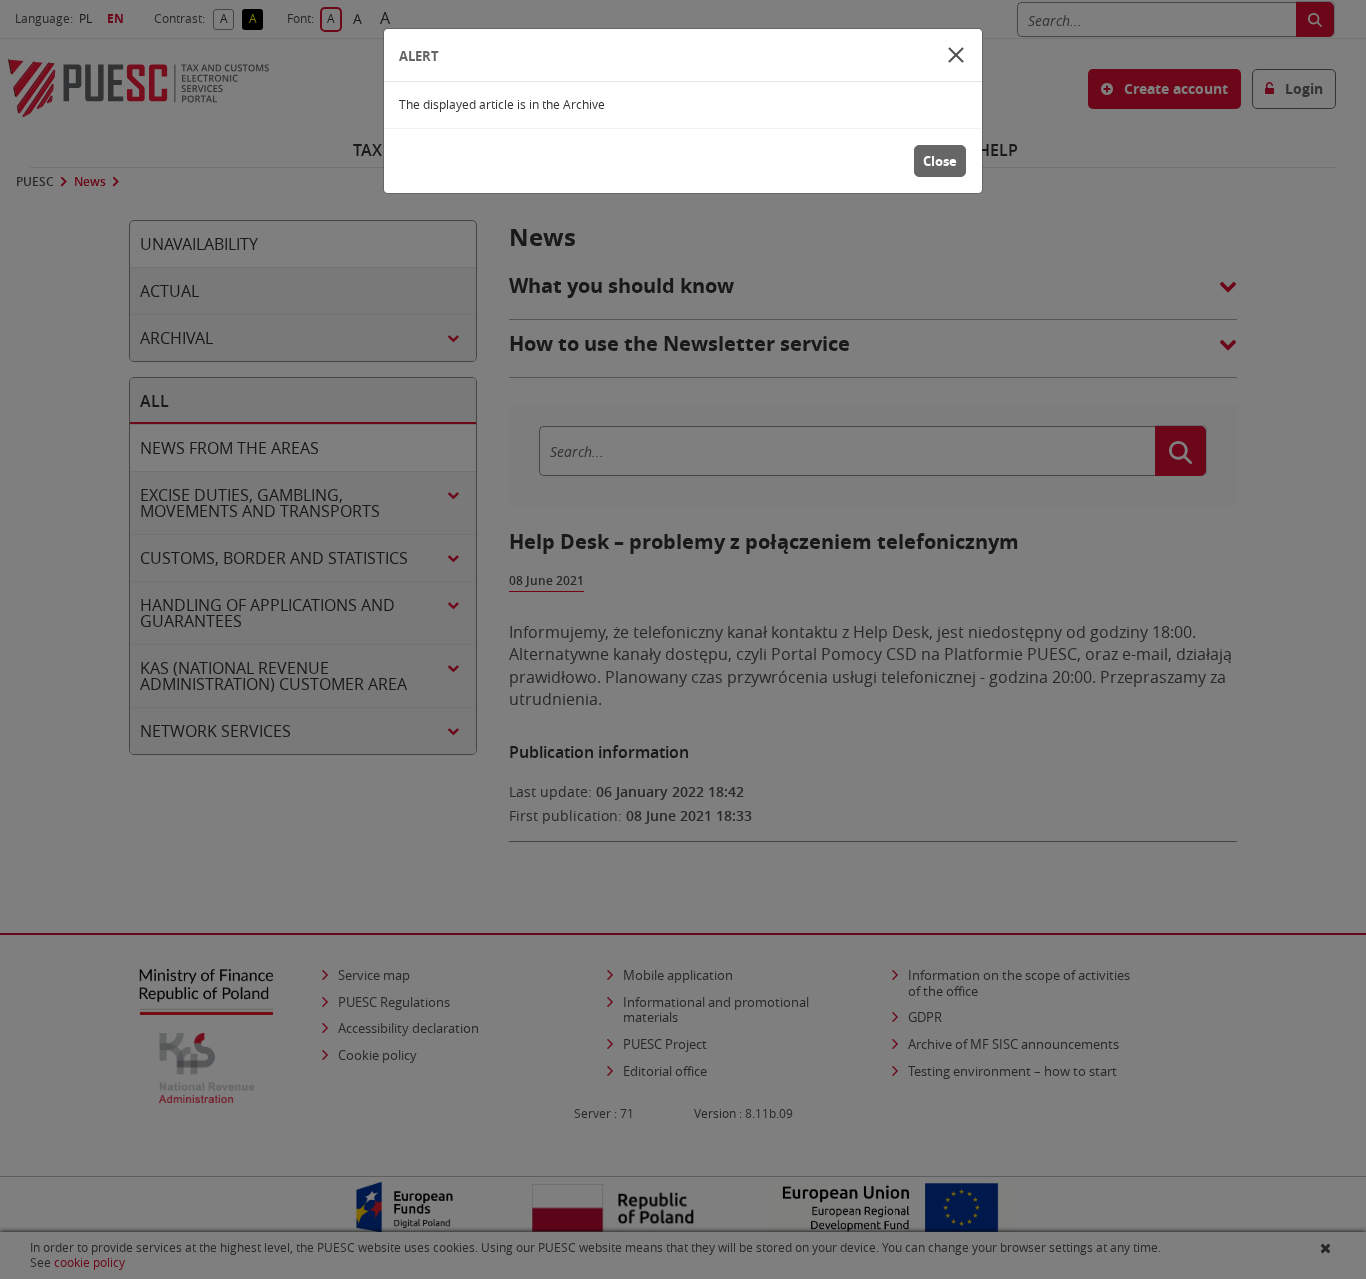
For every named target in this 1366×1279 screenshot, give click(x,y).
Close (940, 161)
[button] (956, 55)
